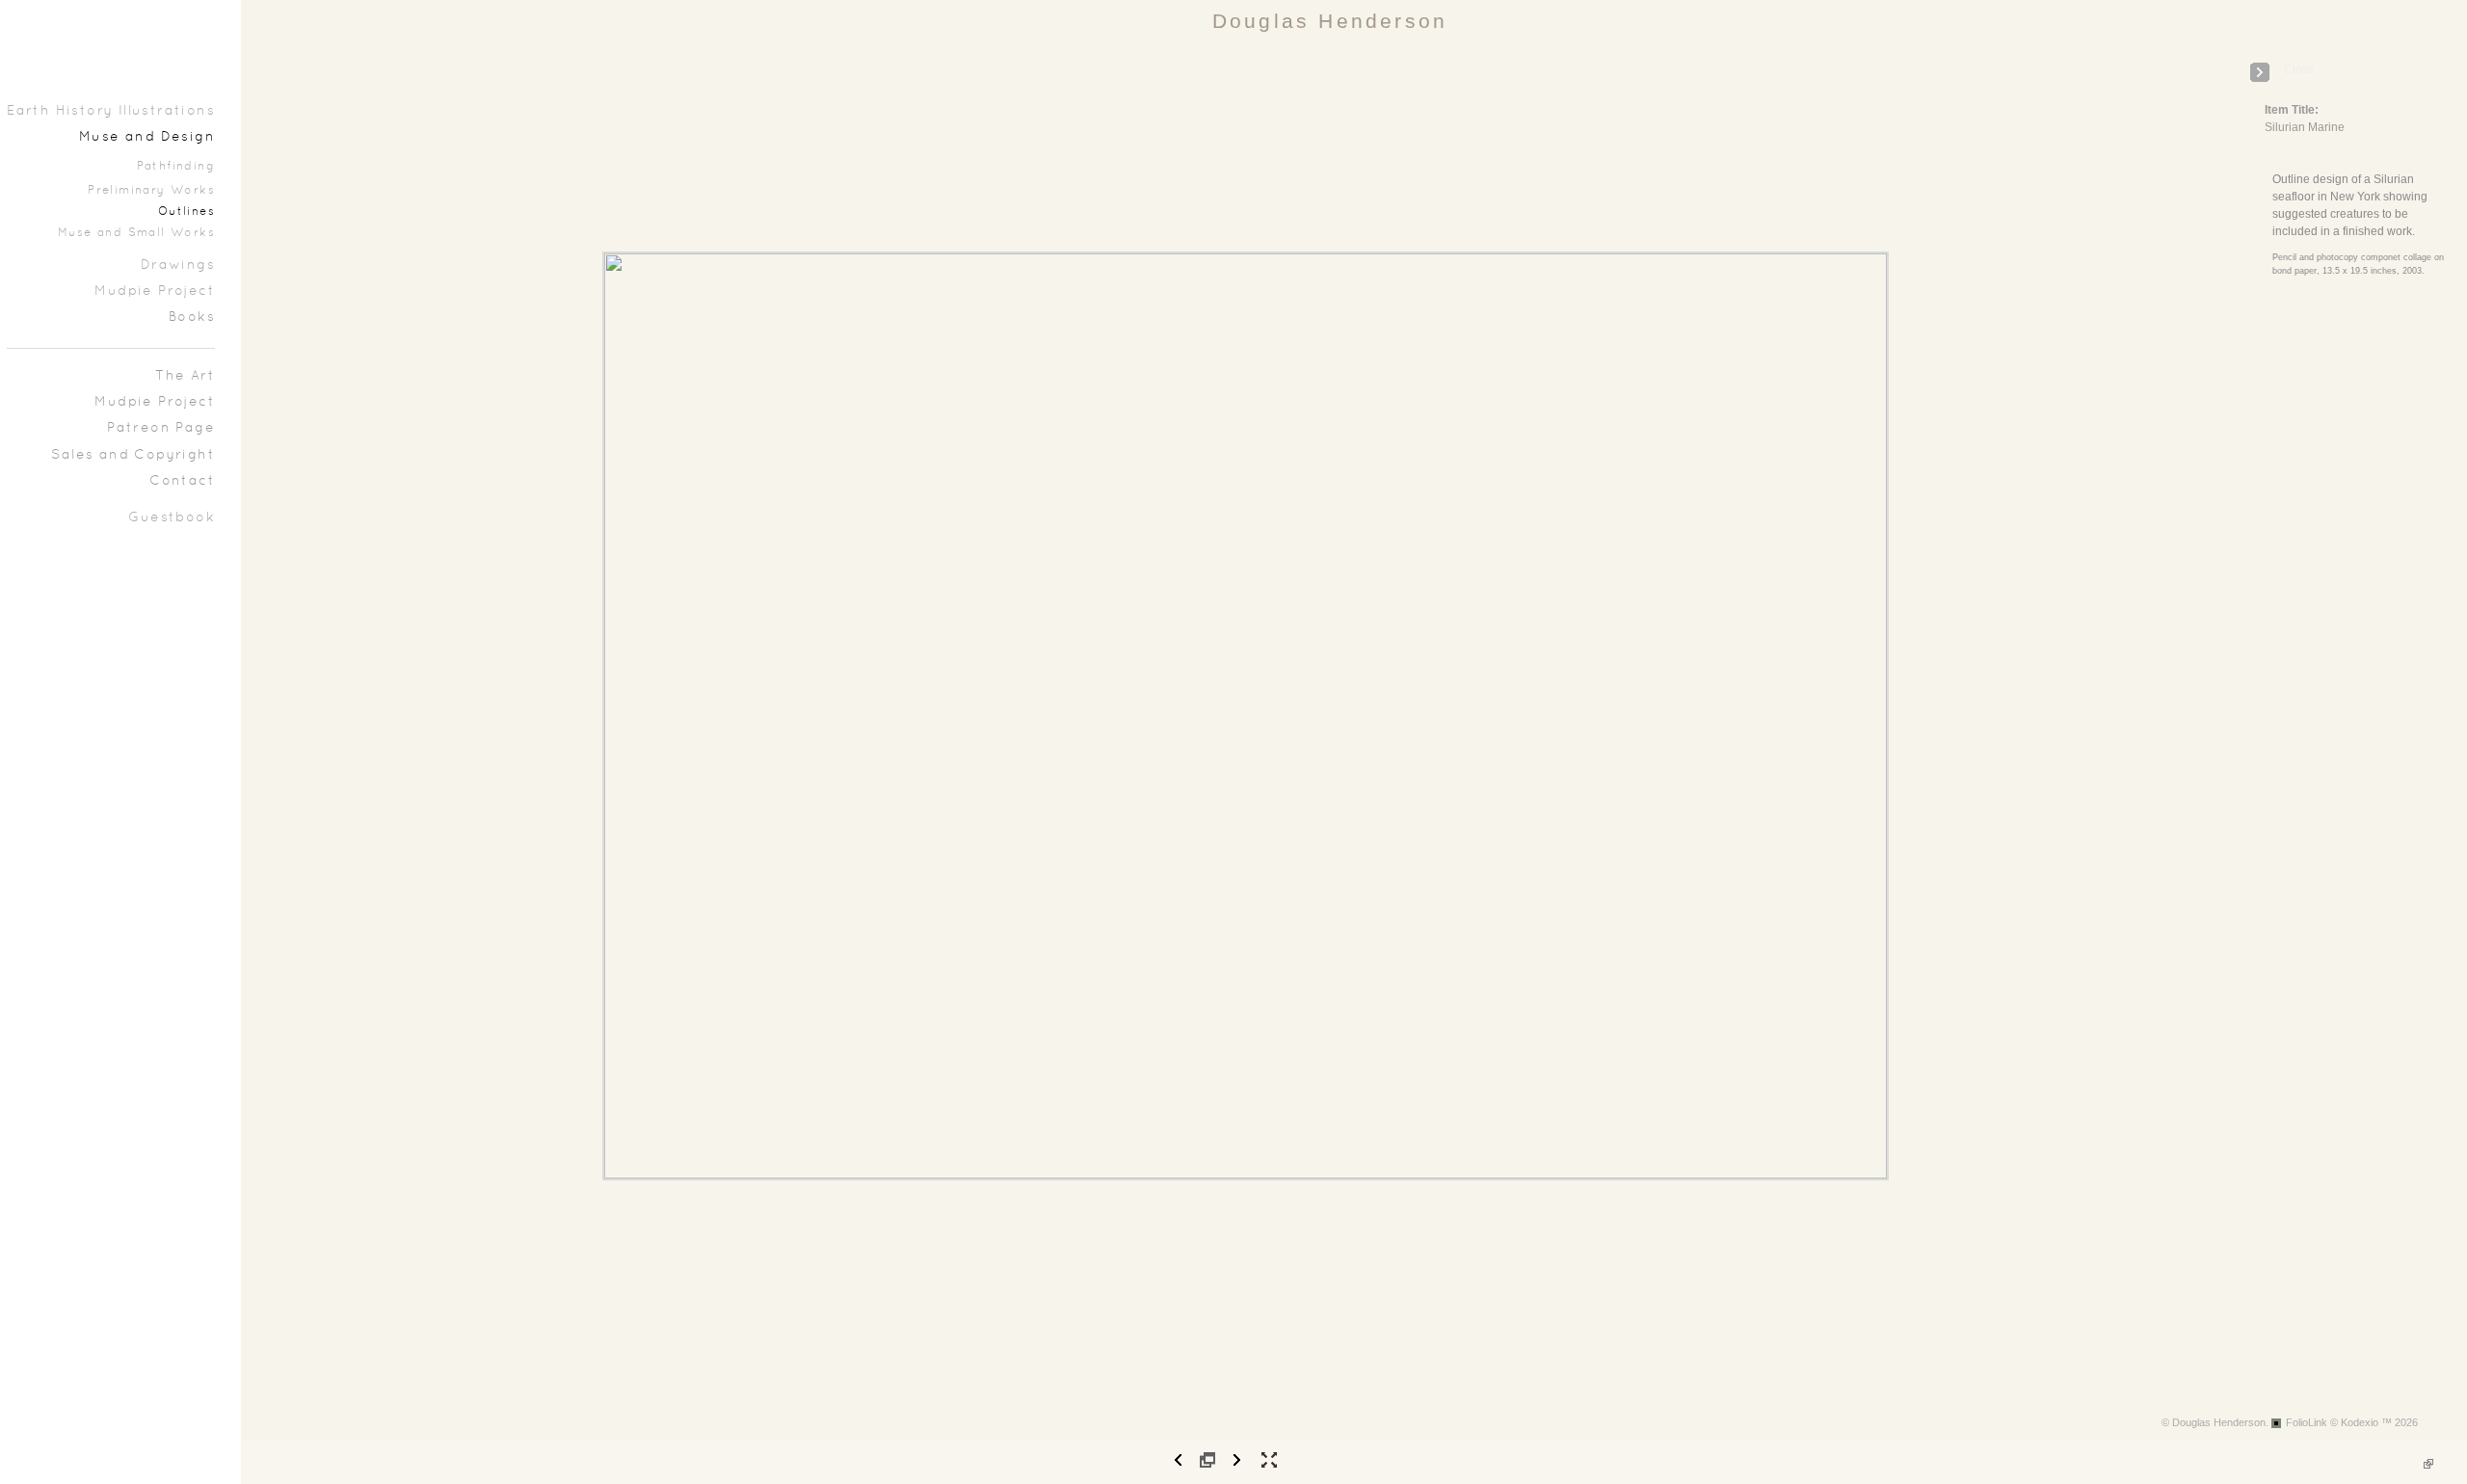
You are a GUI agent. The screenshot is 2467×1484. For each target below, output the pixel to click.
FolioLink (2307, 1422)
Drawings (178, 265)
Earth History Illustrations (111, 111)
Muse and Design (147, 137)
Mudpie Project (155, 291)
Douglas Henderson (1330, 21)
